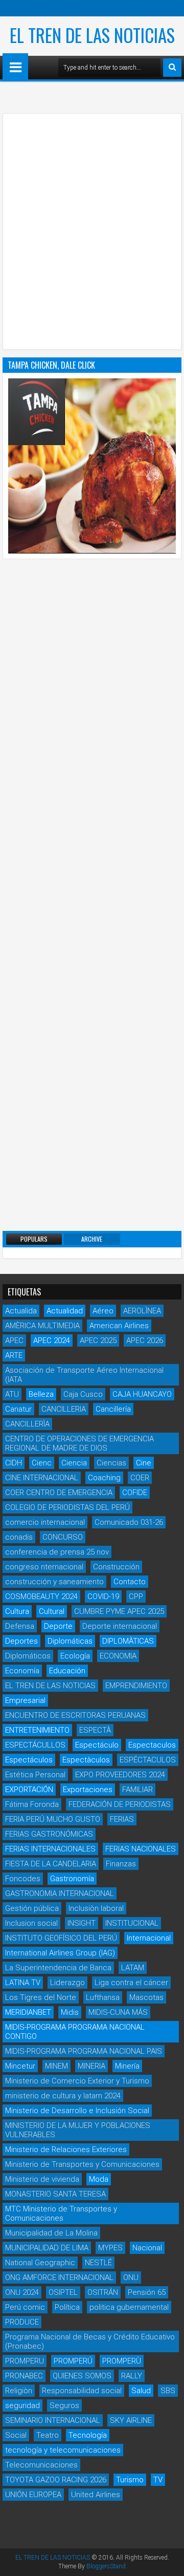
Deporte (58, 1626)
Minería (127, 2066)
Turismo (130, 2480)
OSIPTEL (63, 2292)
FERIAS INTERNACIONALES (50, 1849)
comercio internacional (45, 1522)
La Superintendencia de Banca (58, 1968)
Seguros (64, 2405)
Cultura (17, 1611)
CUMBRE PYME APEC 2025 (119, 1611)
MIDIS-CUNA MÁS (118, 2012)
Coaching (104, 1478)
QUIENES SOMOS (82, 2376)
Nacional (147, 2248)
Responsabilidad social (82, 2391)
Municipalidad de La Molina (51, 2233)
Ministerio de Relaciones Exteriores (66, 2149)
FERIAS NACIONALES (141, 1849)
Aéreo (103, 1311)
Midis (70, 2012)
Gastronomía (72, 1879)
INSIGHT (82, 1923)
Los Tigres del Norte (41, 1997)
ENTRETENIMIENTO (37, 1730)
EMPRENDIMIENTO (136, 1686)
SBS (168, 2391)
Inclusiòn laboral (96, 1908)
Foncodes (23, 1879)
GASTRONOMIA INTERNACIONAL (60, 1893)
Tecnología (88, 2435)
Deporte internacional (120, 1626)
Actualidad (65, 1311)
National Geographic (40, 2263)
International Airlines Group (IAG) (60, 1953)
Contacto (130, 1582)
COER (140, 1478)
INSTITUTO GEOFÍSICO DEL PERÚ (61, 1938)
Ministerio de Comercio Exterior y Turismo (77, 2081)
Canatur (18, 1409)
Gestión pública (32, 1908)
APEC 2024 (52, 1340)
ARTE (14, 1355)
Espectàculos (86, 1760)
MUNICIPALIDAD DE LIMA (47, 2248)
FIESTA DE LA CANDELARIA (51, 1864)
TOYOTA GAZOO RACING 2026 (56, 2480)
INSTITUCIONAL (132, 1923)
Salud (141, 2391)
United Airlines (96, 2495)
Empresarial (25, 1700)
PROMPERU (25, 2361)
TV (158, 2480)
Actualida (21, 1311)
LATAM (133, 1968)
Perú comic (25, 2307)
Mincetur (20, 2066)
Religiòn (19, 2391)
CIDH (14, 1463)
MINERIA (91, 2066)
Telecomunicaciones (41, 2465)
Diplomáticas (70, 1641)
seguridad (22, 2405)
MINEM (56, 2066)
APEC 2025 (98, 1340)
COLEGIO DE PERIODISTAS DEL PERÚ (67, 1507)
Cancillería (113, 1409)
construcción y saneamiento (54, 1582)
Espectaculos (152, 1745)
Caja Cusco (83, 1394)
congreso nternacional (44, 1567)
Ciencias (111, 1463)
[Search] (172, 68)
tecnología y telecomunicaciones (63, 2450)
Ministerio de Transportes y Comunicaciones (82, 2164)
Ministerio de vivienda (42, 2179)
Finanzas (121, 1864)
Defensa (20, 1626)
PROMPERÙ (122, 2361)
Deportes (21, 1641)
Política (67, 2307)
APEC (14, 1340)
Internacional (149, 1938)
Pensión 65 (147, 2292)
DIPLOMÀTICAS (128, 1641)
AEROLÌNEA (142, 1311)
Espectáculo (97, 1745)
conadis (19, 1537)
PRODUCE (22, 2322)
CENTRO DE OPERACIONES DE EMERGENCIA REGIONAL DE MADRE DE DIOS (79, 1443)
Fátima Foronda (32, 1804)
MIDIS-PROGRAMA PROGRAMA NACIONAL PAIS (84, 2051)
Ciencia (74, 1463)
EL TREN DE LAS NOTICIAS (92, 35)
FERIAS (122, 1819)
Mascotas (146, 1997)
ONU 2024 (22, 2292)
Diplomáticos (28, 1656)
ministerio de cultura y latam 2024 (63, 2096)
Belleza (41, 1394)
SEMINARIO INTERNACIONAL (53, 2420)
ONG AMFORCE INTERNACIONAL (59, 2277)
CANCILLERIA (64, 1409)
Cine (144, 1463)
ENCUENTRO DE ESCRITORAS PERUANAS (75, 1715)
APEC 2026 (145, 1340)
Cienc (42, 1463)
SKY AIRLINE (131, 2420)
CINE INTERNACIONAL (42, 1478)
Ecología (75, 1656)
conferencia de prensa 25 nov (57, 1552)
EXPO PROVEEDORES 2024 (120, 1775)
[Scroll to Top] (169, 2561)
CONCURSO (63, 1537)
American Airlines (119, 1326)
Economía (22, 1671)
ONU (131, 2277)
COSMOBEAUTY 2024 (41, 1596)
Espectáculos (29, 1760)
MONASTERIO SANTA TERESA (55, 2194)
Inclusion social (31, 1923)
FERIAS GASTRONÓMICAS (49, 1834)
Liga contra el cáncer (131, 1983)
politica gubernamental (129, 2307)
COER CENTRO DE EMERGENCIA (59, 1493)
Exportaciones (88, 1790)
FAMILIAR (137, 1790)
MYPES (110, 2248)
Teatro (48, 2435)
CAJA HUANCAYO (142, 1394)
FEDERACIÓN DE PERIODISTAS (120, 1804)
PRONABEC (24, 2376)
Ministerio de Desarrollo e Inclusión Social (77, 2111)
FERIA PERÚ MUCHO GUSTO (53, 1819)
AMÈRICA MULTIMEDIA (42, 1326)
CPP (136, 1596)
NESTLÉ (98, 2263)
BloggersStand (106, 2566)
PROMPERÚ (73, 2361)
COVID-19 (103, 1596)
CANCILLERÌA (27, 1424)
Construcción (116, 1567)
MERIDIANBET (28, 2012)
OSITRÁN (103, 2292)
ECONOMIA (118, 1656)
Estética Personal (35, 1775)
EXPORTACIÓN (29, 1790)
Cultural (52, 1611)
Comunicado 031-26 (129, 1522)
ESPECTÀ (95, 1730)
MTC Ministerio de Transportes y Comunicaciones (61, 2213)
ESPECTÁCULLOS (35, 1745)
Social (16, 2435)
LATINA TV (23, 1983)
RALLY (132, 2376)
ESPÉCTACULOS (148, 1760)
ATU (12, 1394)
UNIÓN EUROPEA (33, 2495)
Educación (67, 1671)
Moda (99, 2179)
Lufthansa (103, 1997)
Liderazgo (67, 1983)
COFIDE (135, 1493)
